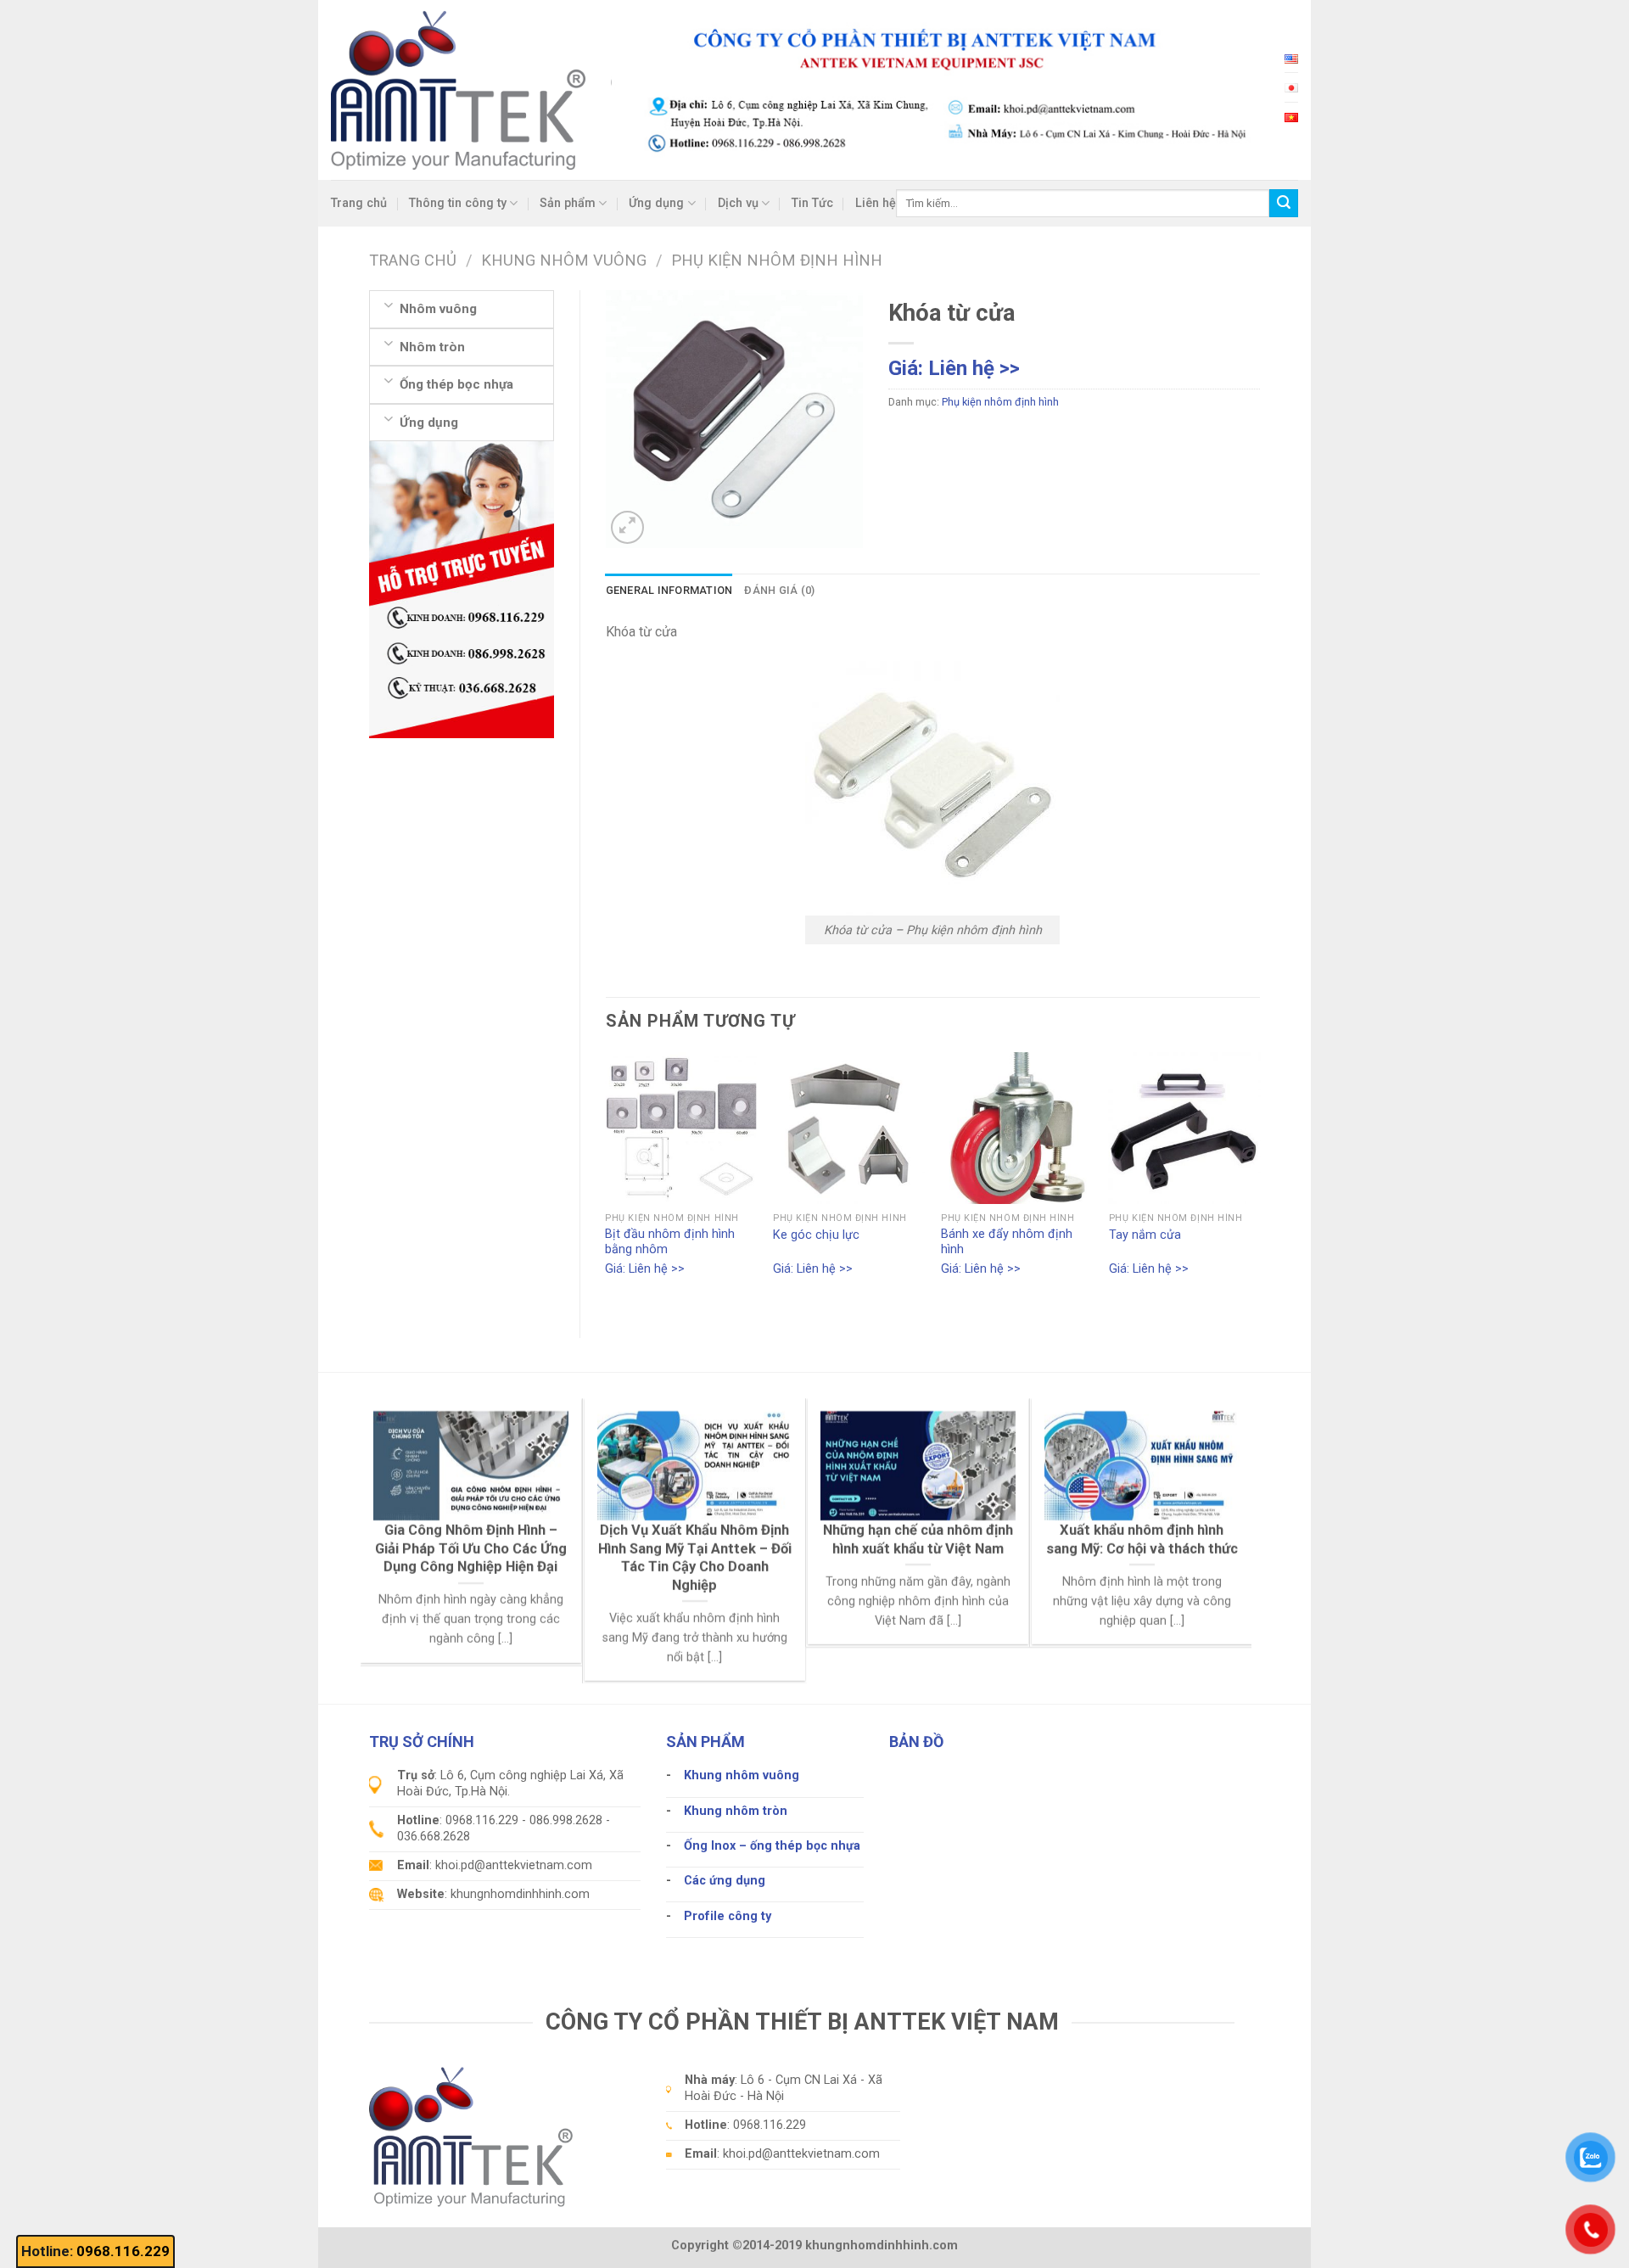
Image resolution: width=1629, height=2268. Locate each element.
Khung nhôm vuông (742, 1775)
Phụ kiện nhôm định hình (777, 260)
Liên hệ (876, 203)
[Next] (1259, 1181)
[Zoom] (627, 527)
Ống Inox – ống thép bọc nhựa (772, 1846)
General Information (669, 590)
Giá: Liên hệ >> (954, 368)
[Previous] (607, 1181)
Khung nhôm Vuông (564, 260)
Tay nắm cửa (1145, 1235)
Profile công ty (728, 1916)
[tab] (669, 591)
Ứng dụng (656, 203)
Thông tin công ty (458, 203)
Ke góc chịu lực (816, 1235)
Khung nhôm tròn (736, 1811)
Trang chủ (359, 203)
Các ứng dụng (725, 1881)
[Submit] (1284, 204)
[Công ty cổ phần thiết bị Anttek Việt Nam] (458, 90)
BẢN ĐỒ (916, 1742)
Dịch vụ (738, 203)
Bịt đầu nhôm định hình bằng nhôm (670, 1242)
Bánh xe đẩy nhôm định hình (1007, 1242)
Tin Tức (812, 203)
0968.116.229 (123, 2251)
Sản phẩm (568, 203)
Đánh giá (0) (779, 590)
